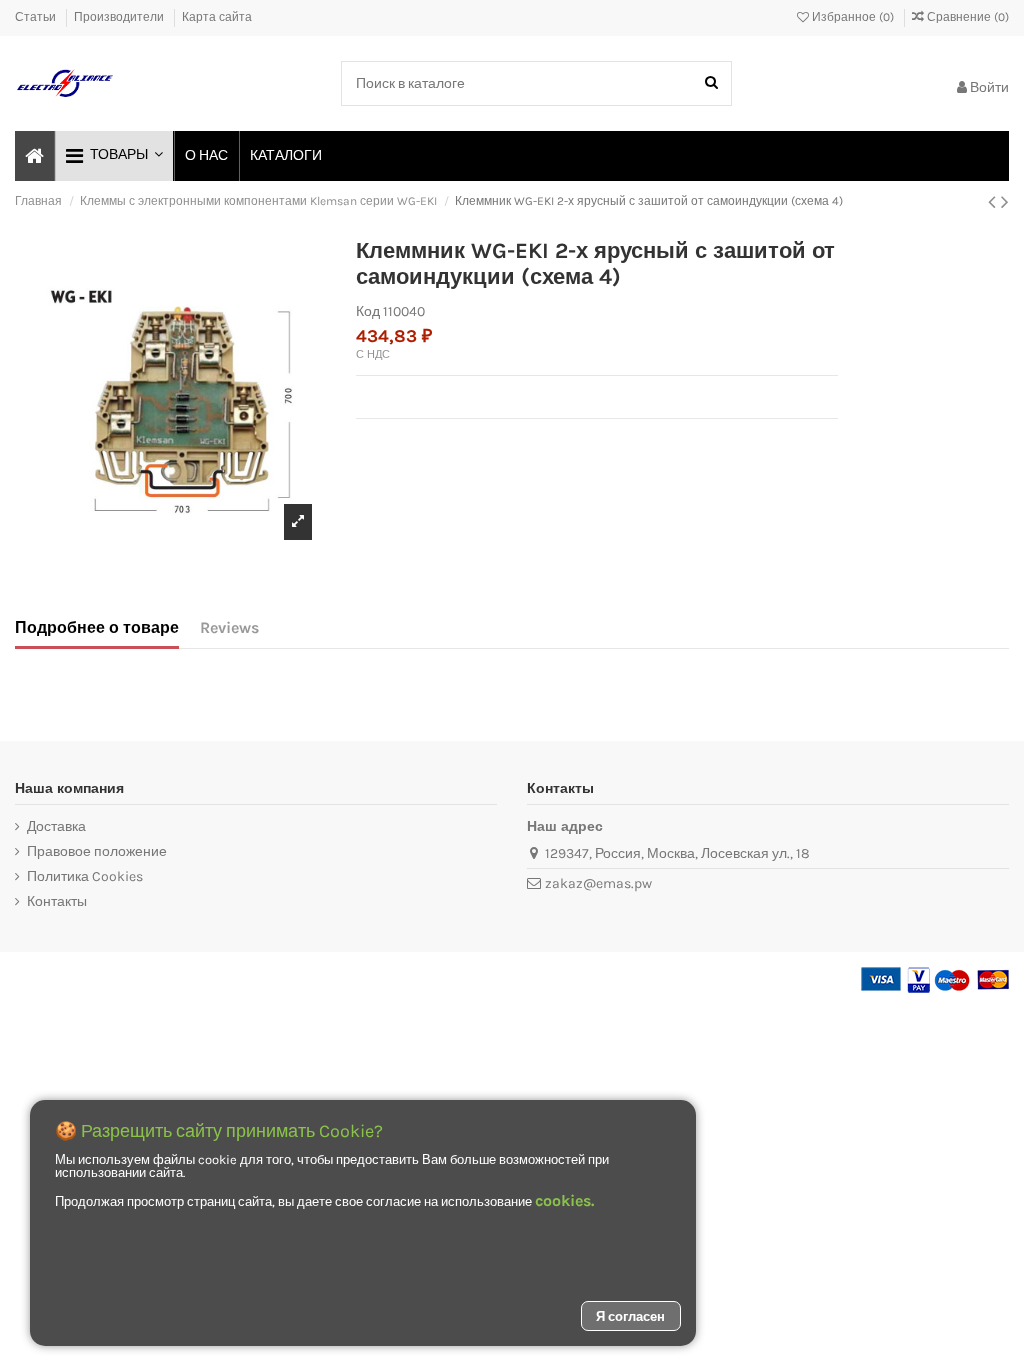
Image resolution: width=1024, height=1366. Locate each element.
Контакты (57, 901)
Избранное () (853, 17)
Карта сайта (217, 17)
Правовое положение (97, 851)
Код (368, 311)
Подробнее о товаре (97, 627)
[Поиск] (711, 83)
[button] (113, 156)
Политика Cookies (85, 876)
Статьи (37, 17)
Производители (120, 17)
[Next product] (1005, 202)
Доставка (56, 826)
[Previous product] (994, 202)
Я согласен (630, 1316)
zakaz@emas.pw (598, 883)
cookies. (564, 1200)
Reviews (229, 627)
